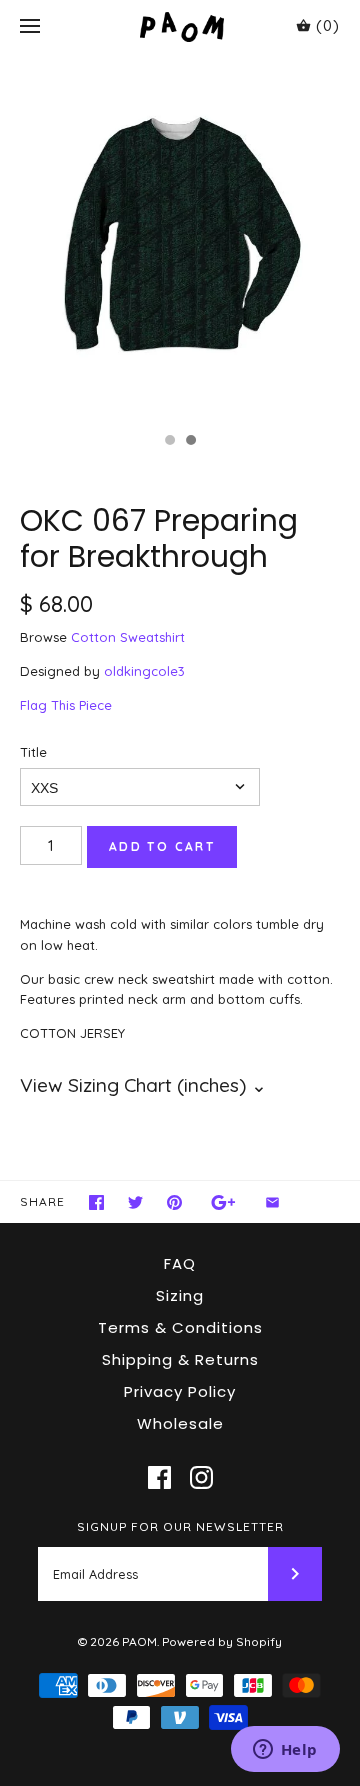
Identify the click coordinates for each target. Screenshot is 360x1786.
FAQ (180, 1263)
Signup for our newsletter (180, 1526)
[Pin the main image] (174, 1202)
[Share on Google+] (223, 1202)
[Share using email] (272, 1202)
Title (33, 752)
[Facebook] (159, 1477)
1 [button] (169, 442)
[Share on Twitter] (135, 1202)
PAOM (139, 1641)
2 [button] (190, 442)
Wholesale (180, 1423)
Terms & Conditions (180, 1327)
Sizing (180, 1295)
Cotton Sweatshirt (128, 637)
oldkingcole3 (144, 671)
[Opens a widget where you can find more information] (285, 1751)
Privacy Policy (180, 1391)
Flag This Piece (66, 705)
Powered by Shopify (222, 1641)
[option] (180, 238)
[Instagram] (201, 1477)
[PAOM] (180, 26)
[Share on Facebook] (96, 1202)
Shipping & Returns (180, 1359)
